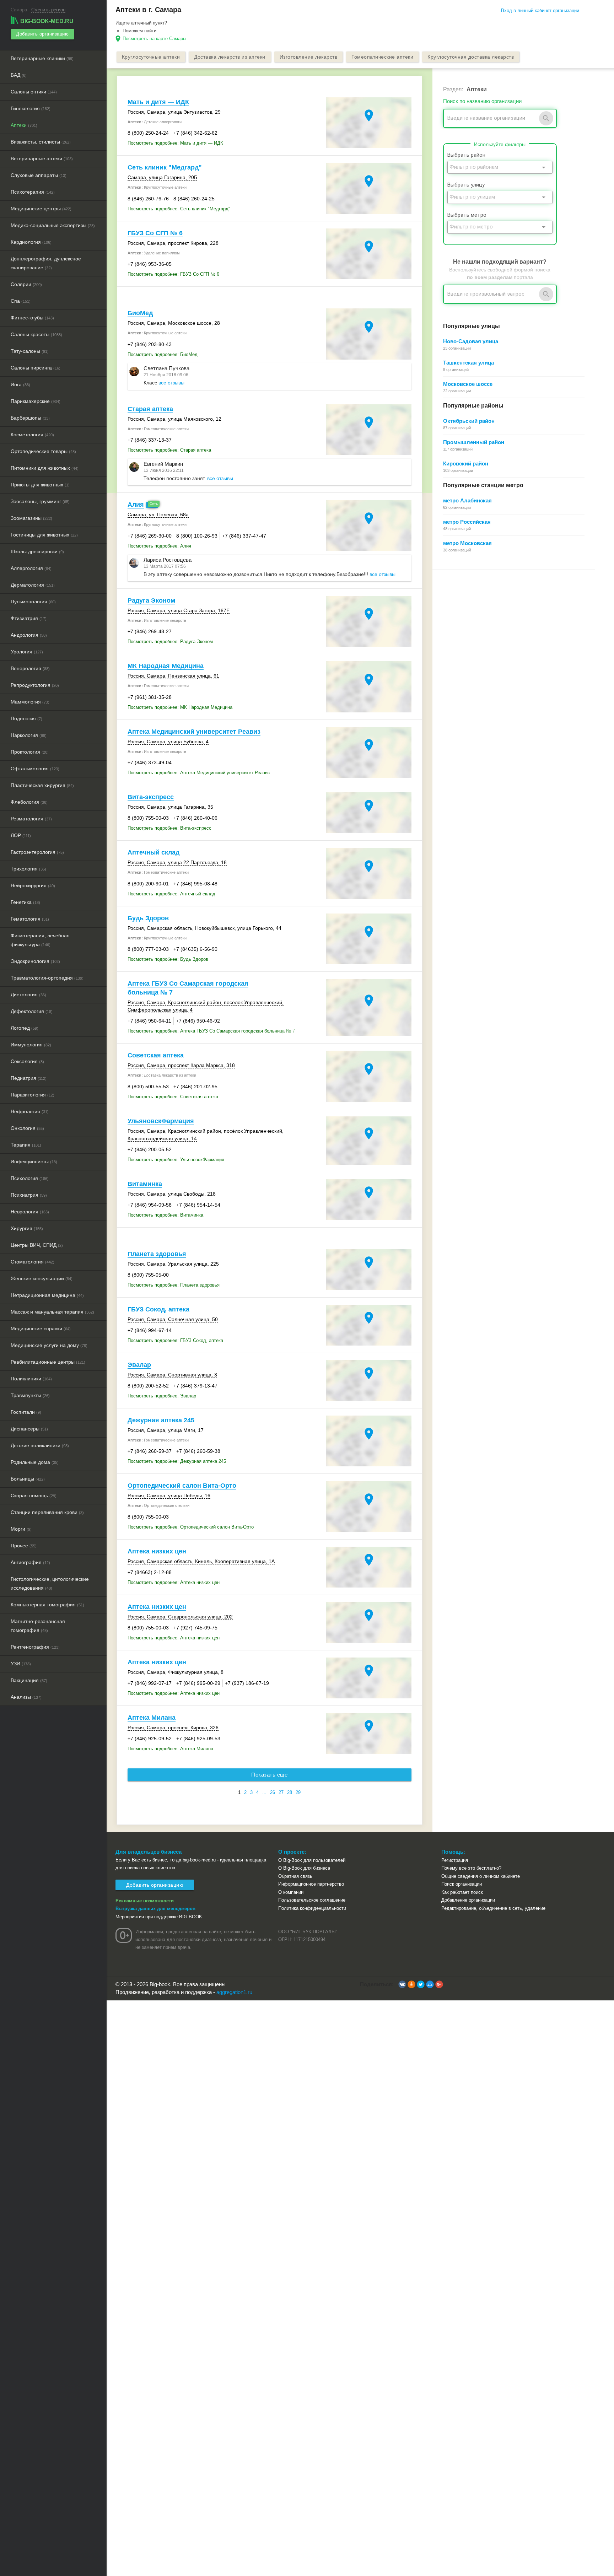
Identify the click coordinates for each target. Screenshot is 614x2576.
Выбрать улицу (466, 185)
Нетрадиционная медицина (47, 1295)
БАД (19, 75)
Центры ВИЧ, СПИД (37, 1245)
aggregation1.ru (234, 1992)
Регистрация (455, 1860)
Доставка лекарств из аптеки (230, 57)
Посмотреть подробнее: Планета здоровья (174, 1285)
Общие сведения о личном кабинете (481, 1876)
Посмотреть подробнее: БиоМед (163, 354)
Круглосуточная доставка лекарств (471, 57)
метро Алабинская (467, 500)
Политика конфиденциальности (312, 1908)
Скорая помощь (34, 1496)
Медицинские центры (41, 209)
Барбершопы (30, 418)
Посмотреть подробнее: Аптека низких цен (174, 1582)
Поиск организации (462, 1884)
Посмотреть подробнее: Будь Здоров (168, 959)
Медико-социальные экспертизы (53, 225)
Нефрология (30, 1111)
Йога (20, 384)
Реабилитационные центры (48, 1362)
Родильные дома (35, 1462)
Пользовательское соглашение (312, 1900)
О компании (291, 1892)
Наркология (29, 735)
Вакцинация (29, 1680)
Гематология (30, 919)
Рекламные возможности (145, 1901)
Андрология (29, 635)
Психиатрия (29, 1195)
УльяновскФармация (161, 1121)
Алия (136, 505)
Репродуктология (35, 685)
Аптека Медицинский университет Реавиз (194, 732)
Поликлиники (31, 1379)
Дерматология (33, 585)
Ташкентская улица (468, 363)
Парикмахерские (36, 401)
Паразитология (33, 1095)
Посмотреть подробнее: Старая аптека (169, 450)
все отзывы (171, 383)
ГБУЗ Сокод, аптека (158, 1309)
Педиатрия (29, 1078)
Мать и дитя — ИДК (158, 102)
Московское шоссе (468, 384)
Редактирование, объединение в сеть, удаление (493, 1908)
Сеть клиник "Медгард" (165, 167)
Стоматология (33, 1262)
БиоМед (140, 313)
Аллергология (31, 568)
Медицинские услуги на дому (49, 1345)
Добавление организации (468, 1900)
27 (281, 1792)
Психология (30, 1178)
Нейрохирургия (33, 885)
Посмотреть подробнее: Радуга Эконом (170, 642)
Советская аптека (156, 1055)
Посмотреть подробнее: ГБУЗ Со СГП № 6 (173, 274)
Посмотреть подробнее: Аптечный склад (171, 894)
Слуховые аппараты (39, 175)
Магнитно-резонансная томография (38, 1626)
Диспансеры (29, 1429)
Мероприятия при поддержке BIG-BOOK (159, 1917)
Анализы (26, 1697)
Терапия (26, 1145)
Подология (26, 718)
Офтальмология (35, 769)
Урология (27, 652)
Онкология (27, 1128)
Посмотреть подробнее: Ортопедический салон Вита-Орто (191, 1527)
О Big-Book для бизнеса (304, 1868)
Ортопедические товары (43, 451)
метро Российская (467, 522)
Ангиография (30, 1562)
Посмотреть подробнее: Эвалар (162, 1396)
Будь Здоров (148, 918)
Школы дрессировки (37, 551)
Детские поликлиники (40, 1445)
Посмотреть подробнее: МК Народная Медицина (180, 707)
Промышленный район (474, 442)
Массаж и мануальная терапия (52, 1312)
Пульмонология (33, 602)
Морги (21, 1529)
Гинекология (31, 108)
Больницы (28, 1479)
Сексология (27, 1061)
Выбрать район (466, 155)
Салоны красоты (36, 334)
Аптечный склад (153, 852)
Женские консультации (42, 1278)
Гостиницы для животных (44, 535)
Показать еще (269, 1775)
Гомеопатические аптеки (382, 57)
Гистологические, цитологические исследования (50, 1583)
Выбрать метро (467, 215)
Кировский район (466, 464)
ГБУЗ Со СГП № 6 (155, 233)
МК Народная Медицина (166, 666)
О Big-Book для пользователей (312, 1860)
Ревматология (31, 819)
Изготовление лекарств (309, 57)
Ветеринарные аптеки (42, 158)
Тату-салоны (30, 351)
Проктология (30, 752)
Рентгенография (35, 1647)
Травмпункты (30, 1395)
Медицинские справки (41, 1329)
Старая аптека (150, 409)
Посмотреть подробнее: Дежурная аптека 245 (177, 1461)
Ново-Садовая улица (471, 341)
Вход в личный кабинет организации (540, 10)
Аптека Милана (152, 1718)
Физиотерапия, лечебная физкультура (40, 940)
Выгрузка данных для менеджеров (155, 1909)
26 (273, 1792)
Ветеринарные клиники (42, 58)
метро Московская (467, 543)
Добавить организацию (42, 34)
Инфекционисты (34, 1162)
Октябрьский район (469, 421)
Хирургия (27, 1228)
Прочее (24, 1546)
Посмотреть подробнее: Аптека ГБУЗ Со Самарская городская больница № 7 (211, 1031)
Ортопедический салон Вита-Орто (182, 1486)
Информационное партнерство (311, 1884)
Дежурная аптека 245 (161, 1420)
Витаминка (145, 1184)
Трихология (28, 869)
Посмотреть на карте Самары (154, 39)
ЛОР (21, 835)
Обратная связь (295, 1876)
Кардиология (31, 242)
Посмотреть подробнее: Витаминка (165, 1215)
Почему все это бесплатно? (471, 1868)
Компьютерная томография (47, 1605)
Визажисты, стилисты (41, 142)
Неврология (30, 1212)
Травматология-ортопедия (47, 978)
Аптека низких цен (157, 1551)
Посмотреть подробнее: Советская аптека (173, 1097)
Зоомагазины (31, 518)
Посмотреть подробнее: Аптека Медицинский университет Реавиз (199, 773)
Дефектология (32, 1011)
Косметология (32, 435)
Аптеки (24, 125)
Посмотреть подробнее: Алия (159, 546)
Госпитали (26, 1412)
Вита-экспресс (151, 797)
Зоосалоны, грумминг (40, 501)
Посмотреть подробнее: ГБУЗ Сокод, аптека (175, 1340)
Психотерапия (33, 192)
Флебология (29, 802)
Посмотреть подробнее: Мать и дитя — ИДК (175, 143)
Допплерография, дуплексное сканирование (46, 263)
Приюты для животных (40, 485)
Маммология (30, 702)
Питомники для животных (45, 468)
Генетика (25, 902)
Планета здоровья (157, 1254)
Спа (21, 301)
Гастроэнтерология (37, 852)
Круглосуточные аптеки (151, 57)
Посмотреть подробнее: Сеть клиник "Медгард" (179, 209)
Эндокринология (35, 961)
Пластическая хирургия (42, 785)
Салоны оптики (34, 92)
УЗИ (21, 1664)
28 (290, 1792)
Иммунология (31, 1045)
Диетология (28, 995)
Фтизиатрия (29, 618)
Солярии (26, 284)
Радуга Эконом (151, 600)
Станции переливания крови (47, 1512)
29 (298, 1792)
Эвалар (139, 1365)
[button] (402, 1984)
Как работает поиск (462, 1892)
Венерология (30, 668)
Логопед (25, 1028)
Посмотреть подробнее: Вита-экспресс (169, 828)
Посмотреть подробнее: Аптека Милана (170, 1749)
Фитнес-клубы (32, 318)
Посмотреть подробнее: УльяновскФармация (176, 1160)
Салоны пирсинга (36, 368)
